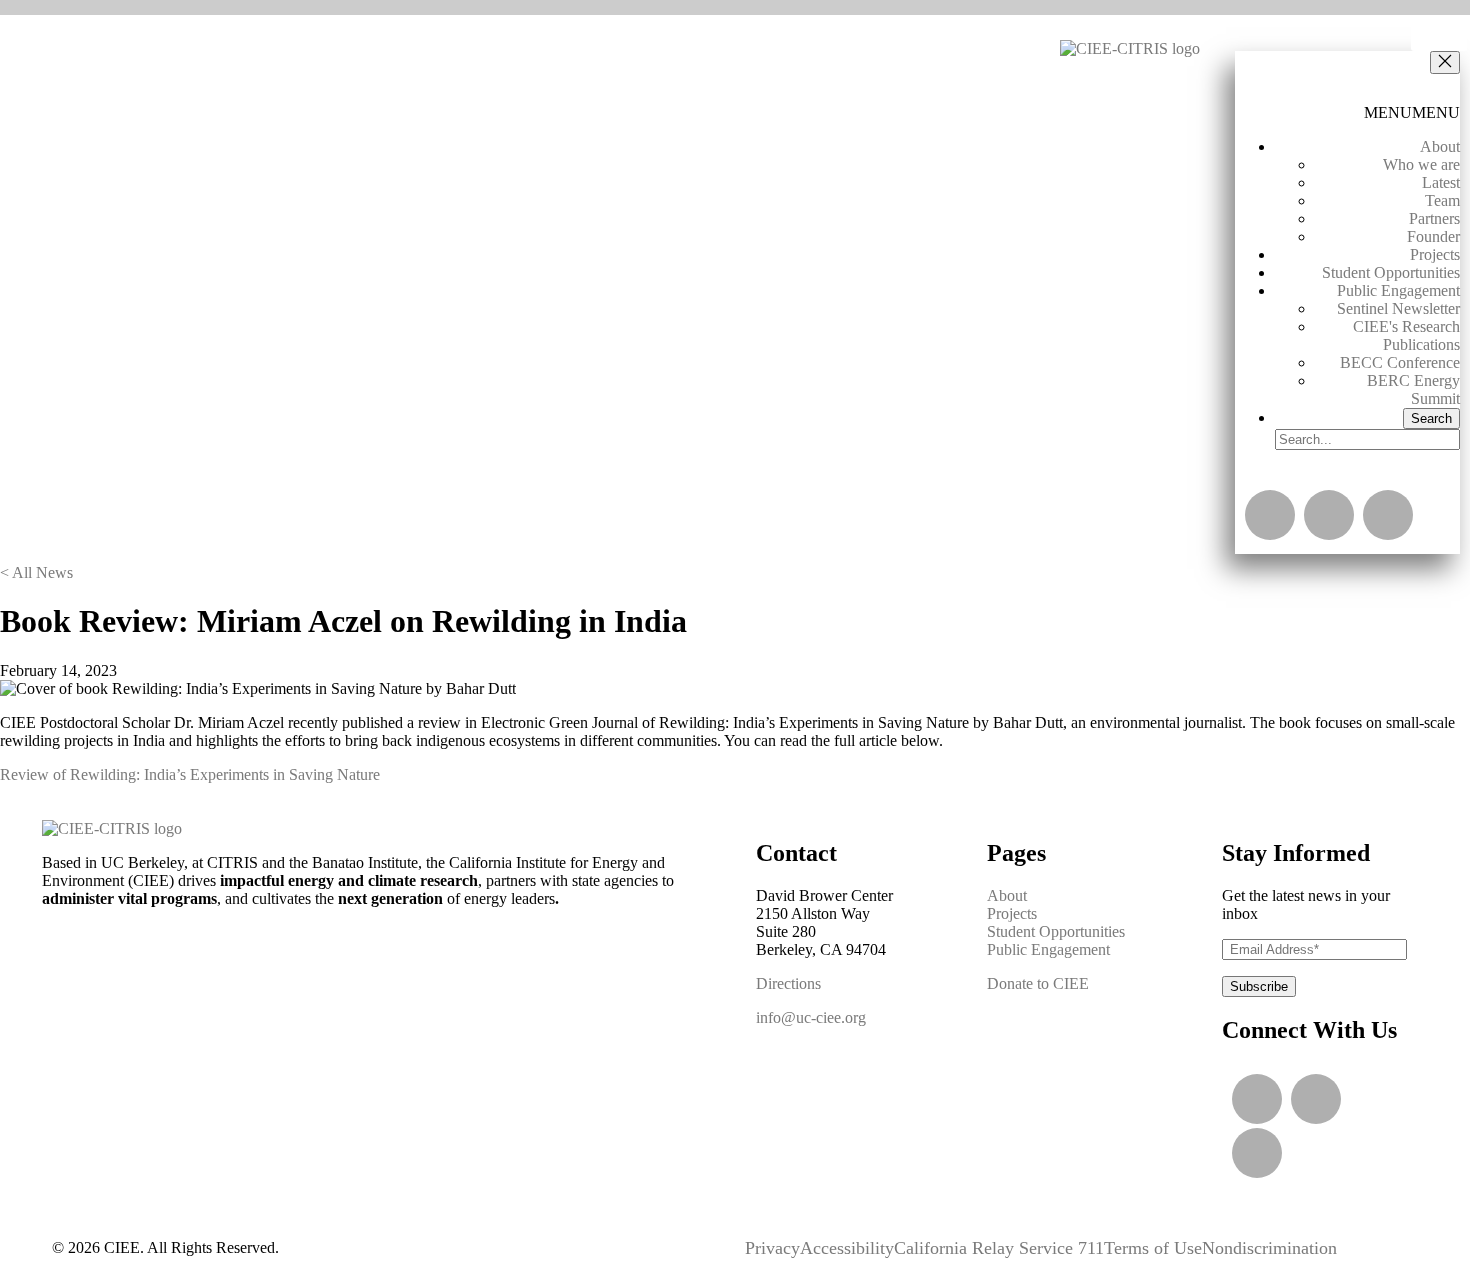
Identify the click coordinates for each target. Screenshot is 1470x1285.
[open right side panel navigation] (1439, 39)
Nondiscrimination (1269, 1248)
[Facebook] (1388, 515)
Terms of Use (1153, 1248)
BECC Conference (1400, 362)
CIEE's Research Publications (1406, 335)
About (1440, 146)
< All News (36, 572)
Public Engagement (1398, 290)
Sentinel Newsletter (1398, 308)
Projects (1435, 254)
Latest (1441, 182)
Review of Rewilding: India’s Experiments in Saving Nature (190, 774)
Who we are (1421, 164)
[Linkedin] (1270, 515)
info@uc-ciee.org (811, 1017)
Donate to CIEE (1038, 983)
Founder (1433, 236)
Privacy (772, 1248)
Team (1442, 200)
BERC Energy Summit (1413, 389)
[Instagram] (1329, 515)
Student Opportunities (1391, 272)
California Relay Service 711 (999, 1248)
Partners (1434, 218)
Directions (788, 983)
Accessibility (847, 1248)
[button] (1445, 62)
